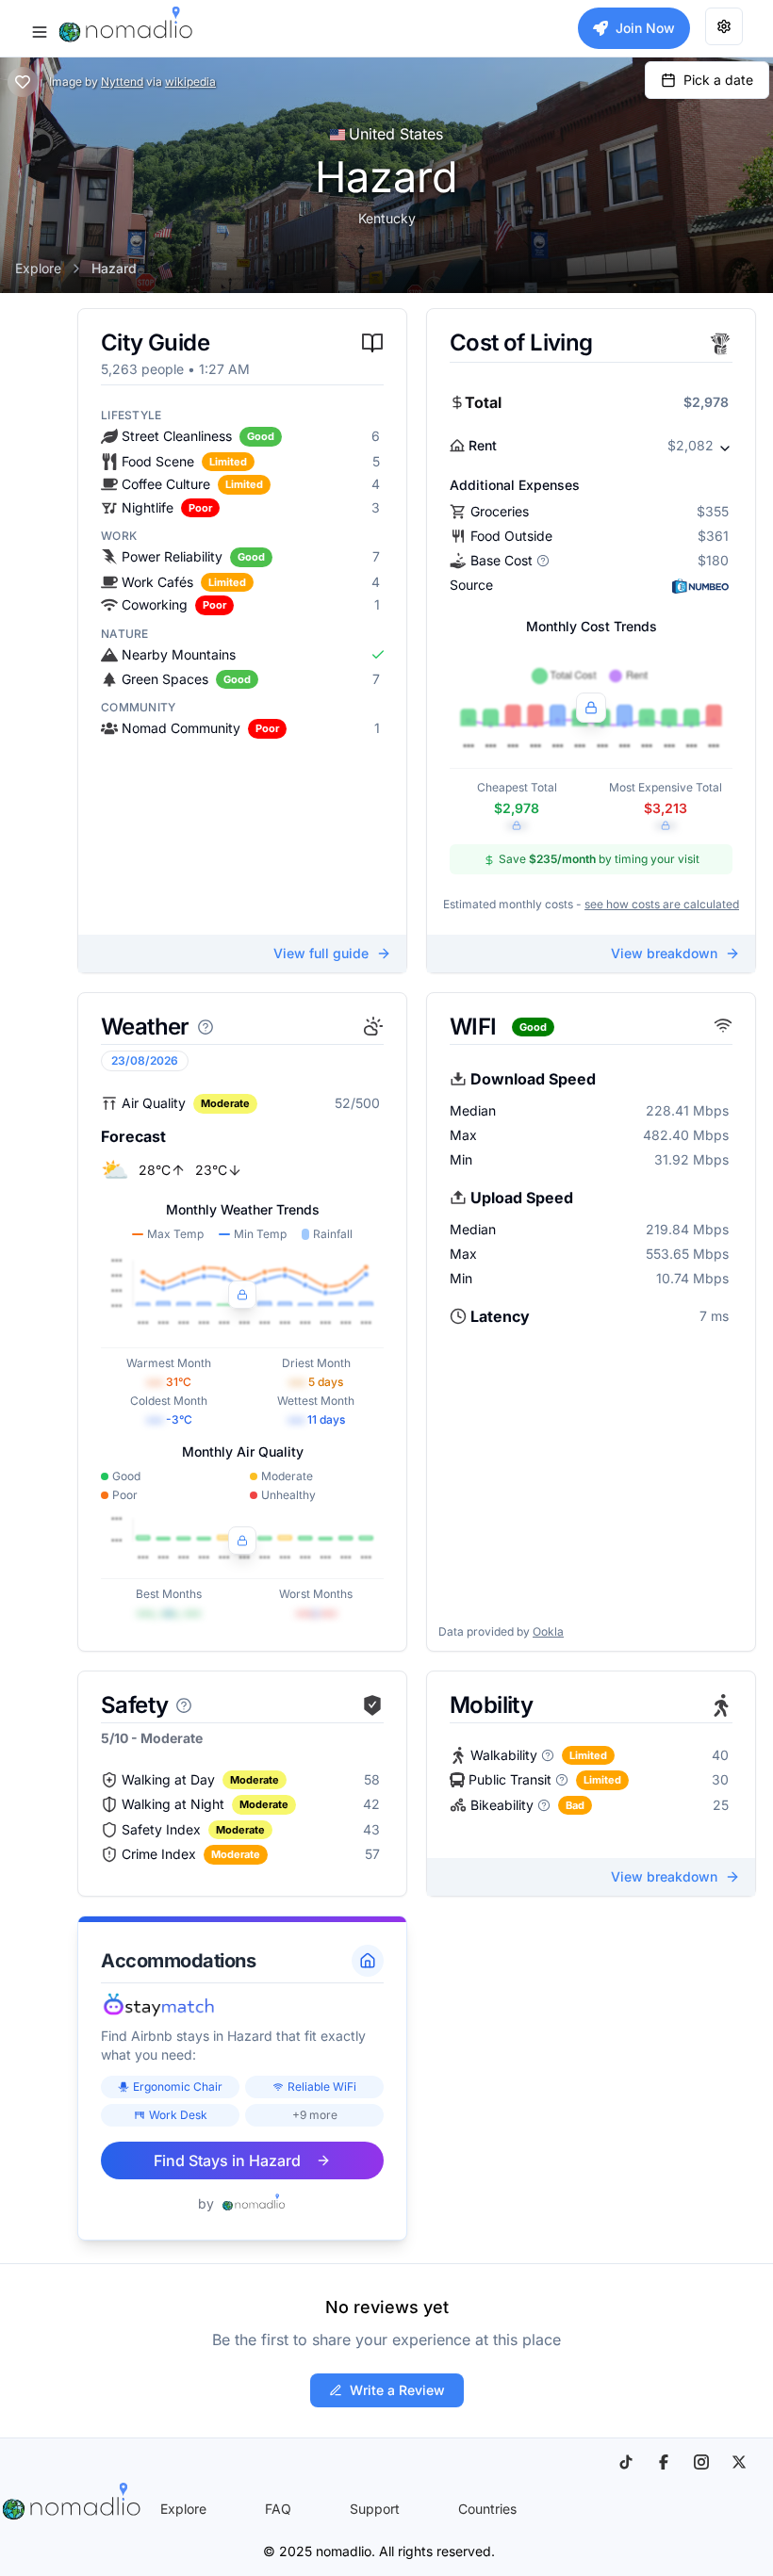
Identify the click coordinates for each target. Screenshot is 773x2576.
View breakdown (664, 953)
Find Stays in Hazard (227, 2160)
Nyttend (122, 82)
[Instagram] (701, 2462)
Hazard (114, 268)
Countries (487, 2509)
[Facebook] (664, 2462)
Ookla (548, 1631)
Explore (38, 268)
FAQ (278, 2509)
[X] (739, 2462)
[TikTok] (626, 2462)
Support (375, 2509)
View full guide (321, 953)
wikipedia (190, 82)
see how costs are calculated (662, 904)
